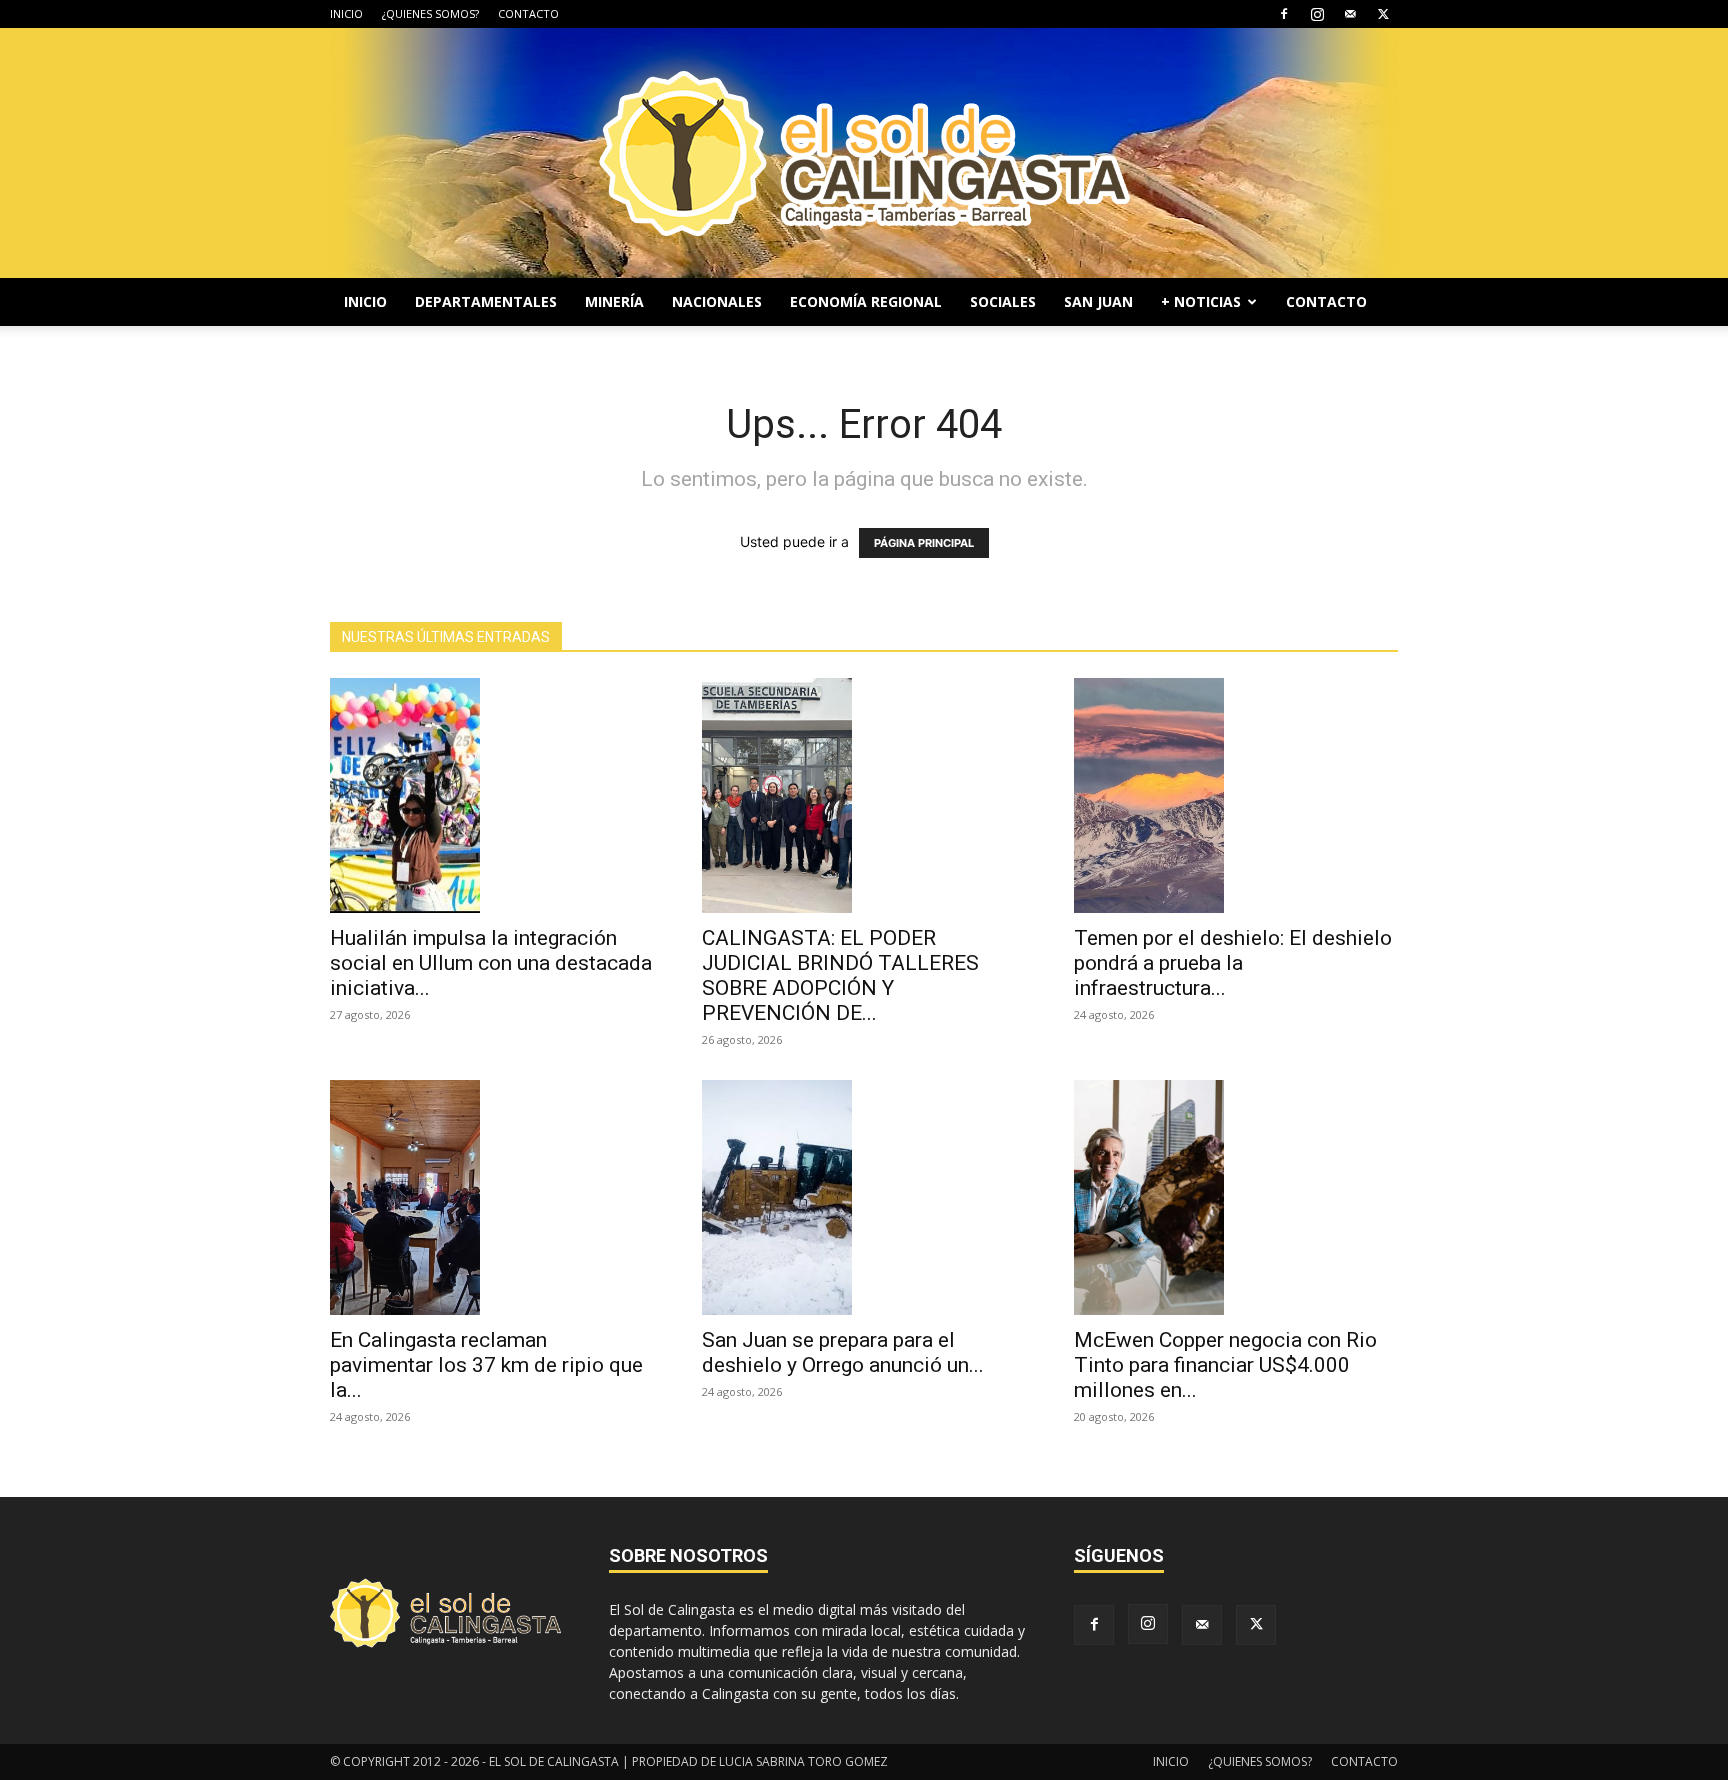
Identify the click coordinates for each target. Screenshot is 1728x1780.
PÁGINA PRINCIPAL (924, 543)
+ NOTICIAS (1201, 301)
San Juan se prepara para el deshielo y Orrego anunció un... (843, 1352)
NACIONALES (717, 301)
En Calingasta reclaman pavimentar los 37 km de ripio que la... (486, 1365)
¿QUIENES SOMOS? (430, 13)
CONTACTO (528, 13)
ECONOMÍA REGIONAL (866, 301)
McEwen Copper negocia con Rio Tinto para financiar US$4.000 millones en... (1225, 1365)
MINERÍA (614, 301)
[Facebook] (1284, 14)
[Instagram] (1317, 14)
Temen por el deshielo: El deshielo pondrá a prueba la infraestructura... (1233, 963)
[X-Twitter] (1383, 14)
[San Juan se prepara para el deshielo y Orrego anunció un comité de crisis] (864, 1197)
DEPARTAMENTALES (486, 301)
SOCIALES (1003, 301)
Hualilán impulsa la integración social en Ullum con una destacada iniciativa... (491, 963)
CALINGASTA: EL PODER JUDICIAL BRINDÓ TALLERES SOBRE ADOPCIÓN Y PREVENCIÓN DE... (840, 975)
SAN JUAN (1098, 301)
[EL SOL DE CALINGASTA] (864, 153)
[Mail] (1350, 14)
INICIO (346, 13)
